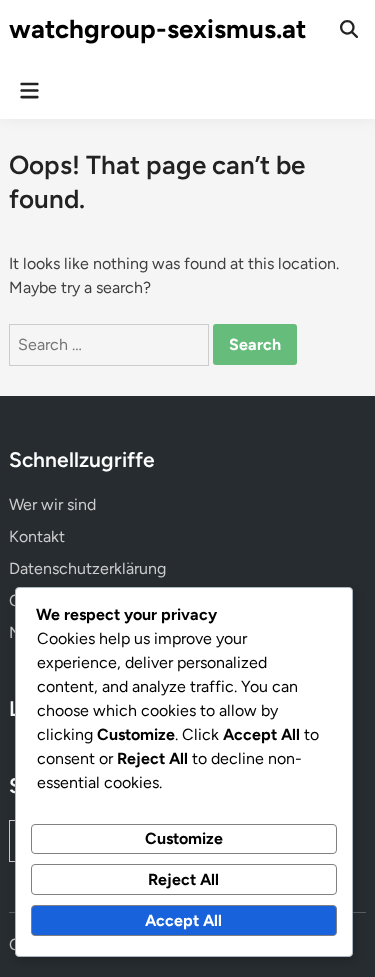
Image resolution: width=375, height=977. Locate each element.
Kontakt (37, 536)
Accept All (183, 920)
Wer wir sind (52, 504)
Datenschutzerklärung (87, 568)
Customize (184, 838)
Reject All (183, 879)
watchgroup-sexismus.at (157, 29)
